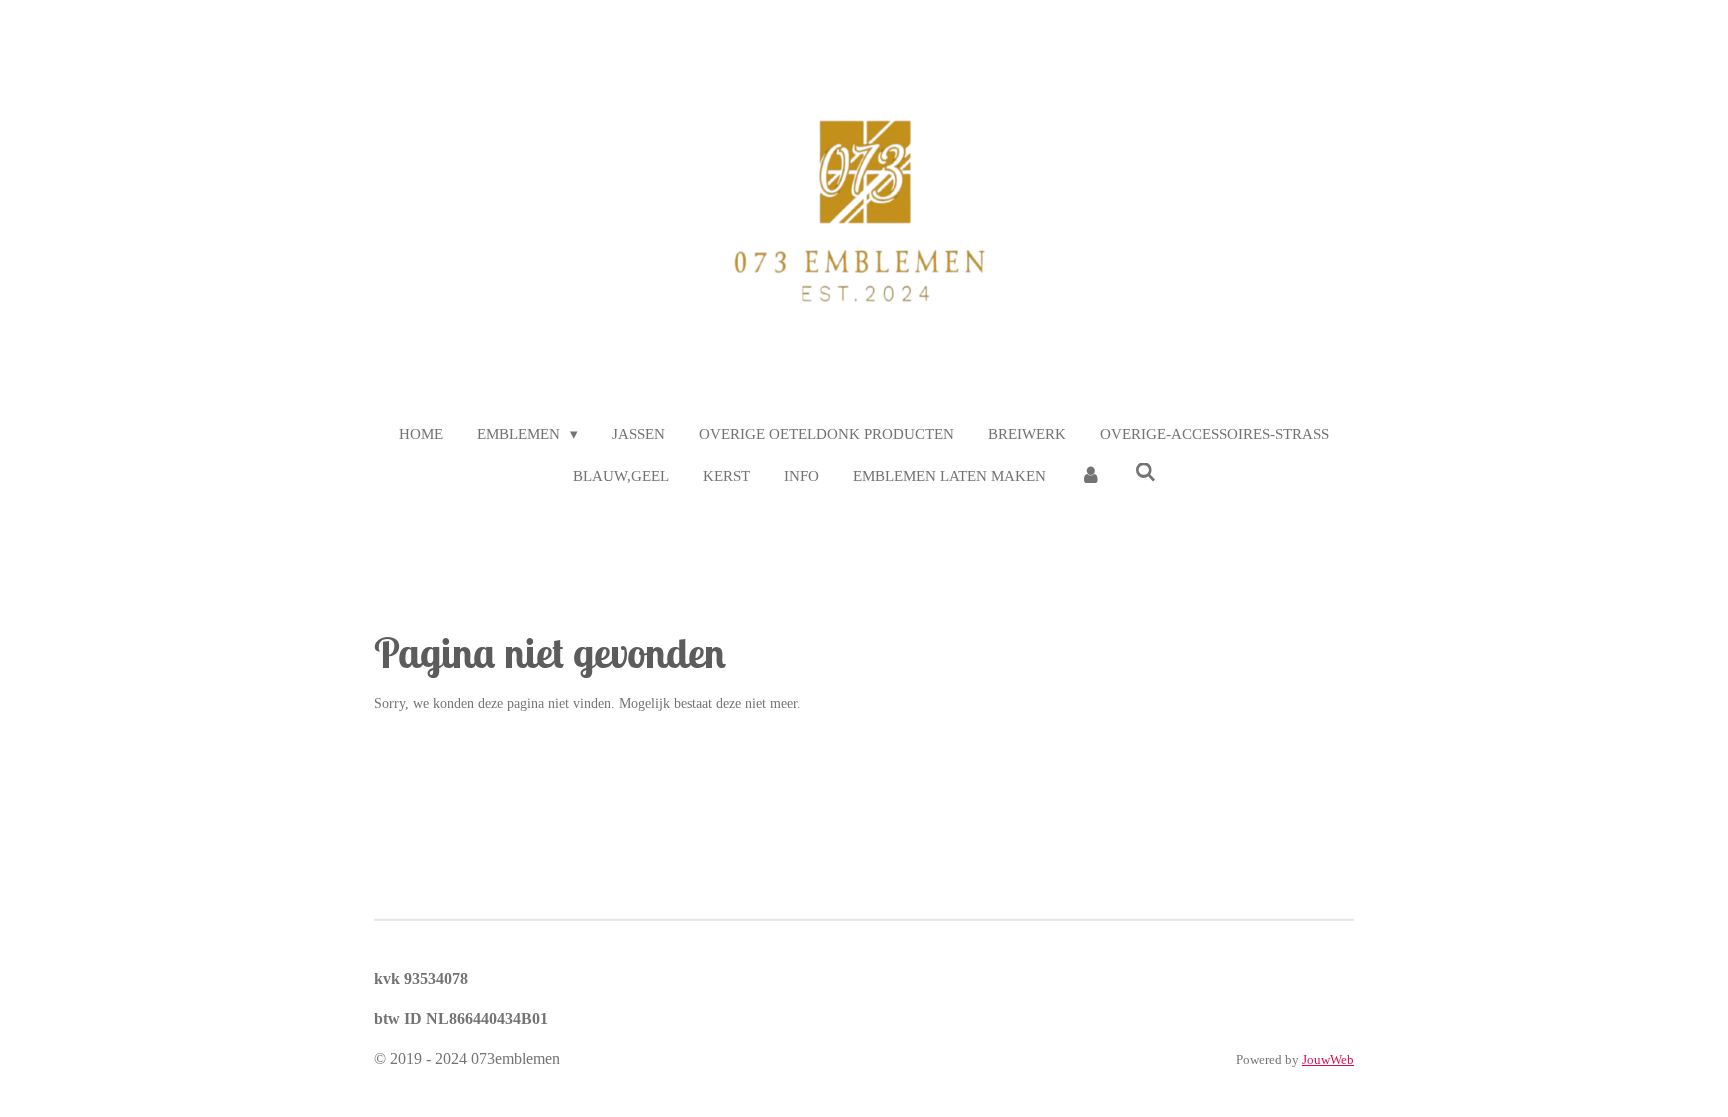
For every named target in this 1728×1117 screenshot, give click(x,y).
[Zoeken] (1145, 473)
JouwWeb (1328, 1059)
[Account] (1090, 476)
